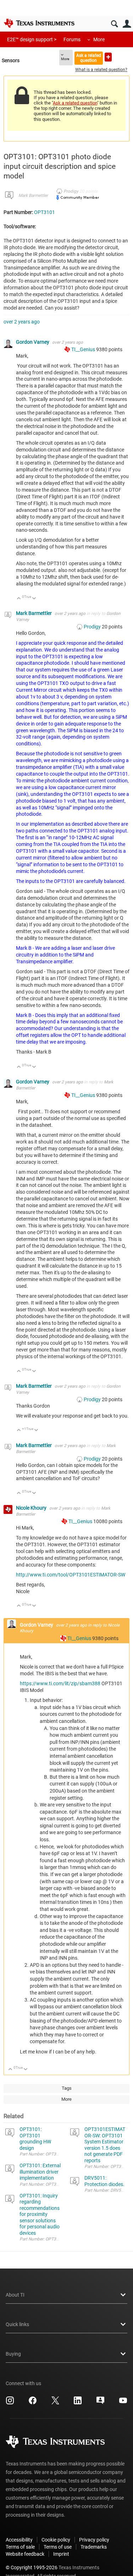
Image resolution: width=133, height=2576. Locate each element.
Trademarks (94, 2547)
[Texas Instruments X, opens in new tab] (55, 2403)
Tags (67, 2088)
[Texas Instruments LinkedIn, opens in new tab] (78, 2403)
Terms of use (58, 2547)
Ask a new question (108, 57)
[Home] (39, 23)
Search (114, 24)
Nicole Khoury (32, 1508)
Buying (13, 2354)
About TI (15, 2295)
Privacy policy (94, 2540)
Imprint (61, 2554)
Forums (72, 39)
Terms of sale (20, 2547)
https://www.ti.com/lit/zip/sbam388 (60, 1683)
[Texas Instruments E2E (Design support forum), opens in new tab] (100, 2403)
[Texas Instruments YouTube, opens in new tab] (123, 2403)
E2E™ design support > (32, 39)
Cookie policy (56, 2540)
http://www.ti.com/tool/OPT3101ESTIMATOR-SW (71, 1575)
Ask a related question (89, 58)
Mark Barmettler (33, 196)
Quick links (17, 2324)
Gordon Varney (33, 342)
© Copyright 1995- (32, 2567)
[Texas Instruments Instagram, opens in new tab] (10, 2403)
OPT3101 (45, 212)
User (127, 24)
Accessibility (19, 2540)
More (99, 39)
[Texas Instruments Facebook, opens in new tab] (33, 2403)
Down (34, 599)
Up (19, 599)
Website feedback (25, 2554)
